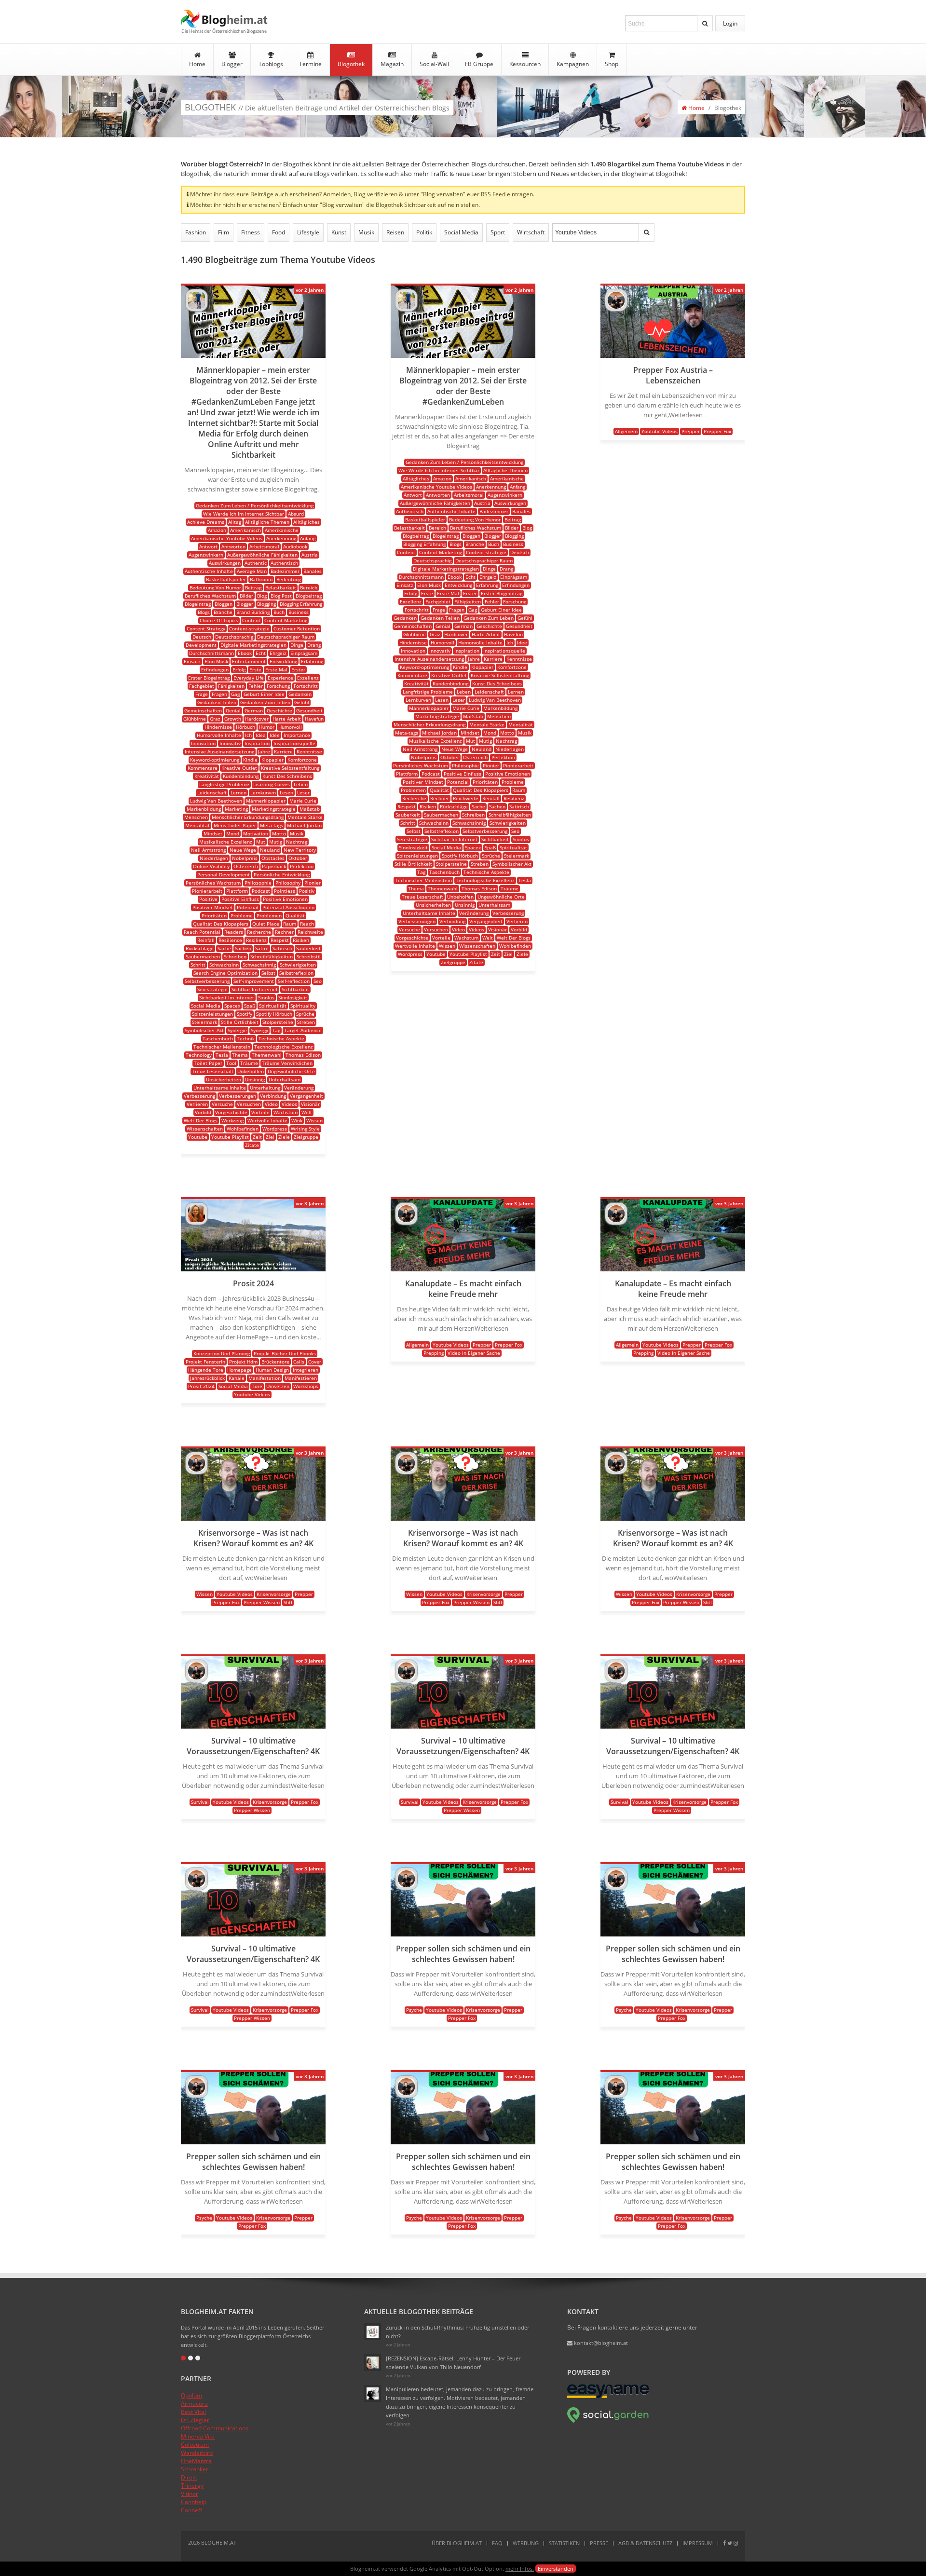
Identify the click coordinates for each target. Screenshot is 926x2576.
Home (197, 64)
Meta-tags (272, 825)
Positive (208, 899)
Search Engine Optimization (225, 973)
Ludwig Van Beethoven (216, 801)
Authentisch (284, 563)
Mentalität (197, 825)
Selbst (268, 973)
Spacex (232, 1006)
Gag (235, 694)
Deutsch (202, 637)
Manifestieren (301, 1378)
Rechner (284, 932)
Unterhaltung (265, 1088)
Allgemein (626, 431)
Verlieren (197, 1104)
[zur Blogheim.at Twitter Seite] (730, 2543)
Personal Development (224, 874)
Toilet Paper (208, 1063)
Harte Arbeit (287, 719)
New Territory (300, 850)
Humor (267, 727)
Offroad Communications (215, 2428)
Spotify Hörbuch (274, 1014)
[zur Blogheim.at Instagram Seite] (736, 2543)
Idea (261, 735)
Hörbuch (245, 727)
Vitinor (190, 2494)
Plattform (237, 891)
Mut (261, 842)
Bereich (309, 587)
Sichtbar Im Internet (255, 989)
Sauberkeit (308, 948)
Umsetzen (278, 1386)
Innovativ (230, 743)
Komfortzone (302, 760)
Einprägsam (304, 653)
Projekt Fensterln (205, 1362)
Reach (307, 924)
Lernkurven (263, 792)
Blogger (232, 64)
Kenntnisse (309, 751)
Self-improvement (254, 981)
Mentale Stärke (305, 817)
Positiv (307, 891)
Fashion (196, 232)
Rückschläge (200, 948)
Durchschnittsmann (211, 653)
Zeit (257, 1137)
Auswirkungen (225, 563)
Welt (307, 1112)
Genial (233, 710)
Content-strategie (249, 628)
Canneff (191, 2510)
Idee (275, 735)
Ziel (270, 1137)
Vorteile (260, 1112)
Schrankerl (195, 2469)
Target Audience (303, 1030)
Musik (366, 232)
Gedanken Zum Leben (265, 702)
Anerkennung (281, 538)
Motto (279, 833)
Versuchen (249, 1104)
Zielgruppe (306, 1137)
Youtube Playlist (230, 1137)
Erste (255, 669)
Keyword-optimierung (215, 760)
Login (730, 23)
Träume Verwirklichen (287, 1063)
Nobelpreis (245, 858)
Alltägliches (306, 522)
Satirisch (282, 948)
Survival (200, 1802)
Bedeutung (289, 579)
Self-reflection (294, 981)
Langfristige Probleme (224, 784)
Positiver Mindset (213, 907)
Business (299, 612)
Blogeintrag (198, 604)
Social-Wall (434, 64)
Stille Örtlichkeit (240, 1022)
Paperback (274, 866)
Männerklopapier (266, 801)
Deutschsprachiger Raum (286, 637)
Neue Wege (243, 850)
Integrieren (306, 1370)
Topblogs (271, 64)
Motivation (256, 833)
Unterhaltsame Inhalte (220, 1088)
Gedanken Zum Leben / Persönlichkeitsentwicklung (255, 505)
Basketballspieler (226, 579)
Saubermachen (203, 956)
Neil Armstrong (208, 850)
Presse (599, 2543)
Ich (248, 735)
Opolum (191, 2395)
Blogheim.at (224, 19)
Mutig (276, 842)
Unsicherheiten (224, 1079)
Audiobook (295, 546)
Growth (233, 719)
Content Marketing (286, 620)
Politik (424, 232)
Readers (234, 932)
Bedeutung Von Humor (215, 587)
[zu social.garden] (608, 2421)
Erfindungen (215, 669)
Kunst (339, 232)
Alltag (235, 522)
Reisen (395, 232)
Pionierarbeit (207, 891)
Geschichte (279, 710)
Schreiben (235, 956)
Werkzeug (232, 1120)
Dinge (297, 645)
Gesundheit (309, 710)
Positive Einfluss (240, 899)
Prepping (434, 1353)
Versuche (222, 1104)
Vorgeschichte (231, 1112)
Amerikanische (282, 530)
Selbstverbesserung (207, 981)
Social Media (461, 232)
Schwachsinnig (259, 965)
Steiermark (204, 1022)
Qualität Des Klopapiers (221, 924)
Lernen (238, 792)
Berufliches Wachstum (210, 596)
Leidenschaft (212, 792)
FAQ (497, 2543)
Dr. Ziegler (195, 2420)
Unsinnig (255, 1079)
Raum (290, 924)
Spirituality (303, 1006)
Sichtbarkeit (295, 989)
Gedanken (300, 694)
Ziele (284, 1137)
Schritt (198, 965)
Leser (303, 792)
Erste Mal (276, 669)
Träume (249, 1063)
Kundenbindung (241, 776)
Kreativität (207, 776)
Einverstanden (556, 2569)
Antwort (208, 546)
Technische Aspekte (281, 1038)
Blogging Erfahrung (301, 604)
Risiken (301, 940)
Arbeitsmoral (264, 546)
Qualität (295, 915)
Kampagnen (573, 64)
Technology (199, 1055)
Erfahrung (312, 661)
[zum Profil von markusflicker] (197, 309)
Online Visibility (211, 866)
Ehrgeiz (278, 653)
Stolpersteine (278, 1022)
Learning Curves (272, 784)
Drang (314, 645)
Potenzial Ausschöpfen (288, 907)
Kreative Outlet (239, 768)
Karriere (283, 751)
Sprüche (305, 1014)
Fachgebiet (202, 686)
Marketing (236, 809)
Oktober (298, 858)
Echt (261, 653)
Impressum (698, 2543)
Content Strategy (206, 628)
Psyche (414, 2010)
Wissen (314, 1120)
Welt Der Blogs (201, 1120)
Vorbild (203, 1112)
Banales (313, 571)
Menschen (196, 817)
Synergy (259, 1030)
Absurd (296, 514)
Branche (223, 612)
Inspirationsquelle (294, 743)
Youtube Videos (660, 431)
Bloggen (224, 604)
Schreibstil (309, 956)
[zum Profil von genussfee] (373, 2363)
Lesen (286, 792)
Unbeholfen (251, 1071)
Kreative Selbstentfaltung (290, 768)
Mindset (213, 833)
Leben (301, 784)
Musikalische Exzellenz (226, 842)
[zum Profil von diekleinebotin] (373, 2332)
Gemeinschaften (203, 710)
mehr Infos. (520, 2569)
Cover (315, 1362)
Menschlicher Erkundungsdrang (248, 817)
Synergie (237, 1030)
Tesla (222, 1055)
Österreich (246, 866)
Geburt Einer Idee (264, 694)
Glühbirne (195, 719)
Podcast (261, 891)
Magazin (392, 64)
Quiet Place (266, 924)
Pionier (313, 883)
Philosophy (288, 883)
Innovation (203, 743)
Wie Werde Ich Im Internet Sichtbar (244, 514)
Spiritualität (273, 1006)
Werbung (526, 2543)
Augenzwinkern (206, 555)
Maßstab (310, 809)
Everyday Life (249, 678)
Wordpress (275, 1129)
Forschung (278, 686)
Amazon (217, 530)
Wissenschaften (205, 1129)
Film (224, 232)
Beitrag (253, 587)
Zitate (252, 1145)
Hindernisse (218, 727)
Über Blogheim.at (457, 2543)
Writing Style (305, 1129)
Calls (299, 1362)
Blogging (266, 604)
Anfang (308, 538)
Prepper (691, 431)
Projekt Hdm (243, 1362)
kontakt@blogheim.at (600, 2343)
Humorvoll (290, 727)
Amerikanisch (245, 530)
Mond (233, 833)
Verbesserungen (238, 1096)
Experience (280, 678)
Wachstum (286, 1112)
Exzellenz (308, 678)
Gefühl (302, 702)
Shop (612, 64)
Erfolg (239, 669)
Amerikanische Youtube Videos (227, 538)
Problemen (269, 915)
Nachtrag (297, 842)
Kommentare (203, 768)
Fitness (251, 232)
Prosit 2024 (201, 1386)
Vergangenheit (306, 1096)
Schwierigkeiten (298, 965)
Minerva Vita (198, 2436)
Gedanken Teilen (217, 702)
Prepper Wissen (262, 1602)
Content (251, 620)
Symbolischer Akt (204, 1030)
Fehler (256, 686)
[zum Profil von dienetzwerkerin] (197, 1222)
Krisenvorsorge (274, 1594)
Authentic (256, 563)
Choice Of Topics (219, 620)
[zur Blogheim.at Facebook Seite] (724, 2543)
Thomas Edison (303, 1055)
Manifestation (265, 1378)
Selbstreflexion (296, 973)
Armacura (194, 2404)
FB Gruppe (479, 64)
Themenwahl (267, 1055)
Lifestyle (308, 232)
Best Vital (193, 2412)
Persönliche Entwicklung (282, 874)
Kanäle (237, 1378)
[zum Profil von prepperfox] (616, 309)
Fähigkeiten (231, 686)
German (254, 710)
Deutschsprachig (234, 637)
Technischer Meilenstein (222, 1047)
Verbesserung (199, 1096)
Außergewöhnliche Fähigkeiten (262, 555)
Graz (215, 719)
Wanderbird (197, 2453)
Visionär (310, 1104)
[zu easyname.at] (608, 2396)
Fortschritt (306, 686)
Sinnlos (266, 997)
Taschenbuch (218, 1038)
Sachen (243, 948)
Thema (240, 1055)
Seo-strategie (212, 989)
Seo (318, 981)
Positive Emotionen (285, 899)
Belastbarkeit (281, 587)
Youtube (198, 1137)
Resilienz (256, 940)
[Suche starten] (705, 23)
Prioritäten (214, 915)
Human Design (272, 1370)
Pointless (285, 891)
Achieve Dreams (206, 522)
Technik (246, 1038)
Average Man (252, 571)
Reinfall (206, 940)
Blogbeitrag (309, 596)
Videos (289, 1104)
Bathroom (261, 579)
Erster (298, 669)
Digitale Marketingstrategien (253, 645)
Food (279, 232)
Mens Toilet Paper (235, 825)
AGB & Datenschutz (645, 2543)
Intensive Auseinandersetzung (219, 751)
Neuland (270, 850)
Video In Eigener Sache (474, 1353)
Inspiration (257, 743)
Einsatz (192, 661)
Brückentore (275, 1362)
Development (201, 645)
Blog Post (281, 596)
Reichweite (310, 932)
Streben (306, 1022)
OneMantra (196, 2461)
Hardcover (257, 719)
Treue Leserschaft (213, 1071)
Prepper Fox (717, 431)
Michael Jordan (304, 825)
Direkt (189, 2477)
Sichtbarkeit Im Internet (227, 997)
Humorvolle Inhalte (219, 735)
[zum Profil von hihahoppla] (373, 2393)
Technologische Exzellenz (284, 1047)
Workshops (306, 1386)
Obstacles (273, 858)
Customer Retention (297, 628)
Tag (276, 1030)
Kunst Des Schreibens (287, 776)
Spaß (250, 1006)
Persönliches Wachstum (213, 883)
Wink (297, 1120)
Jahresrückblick (207, 1378)
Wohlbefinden (243, 1129)
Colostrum (195, 2445)
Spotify (245, 1014)
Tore (257, 1386)
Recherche (259, 932)
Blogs (204, 612)
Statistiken (564, 2543)
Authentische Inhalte (209, 571)
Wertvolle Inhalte (267, 1120)
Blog (262, 596)
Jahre (264, 751)
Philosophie (258, 883)
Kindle (250, 760)
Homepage (239, 1370)
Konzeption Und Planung (222, 1353)
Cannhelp (194, 2502)
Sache (224, 948)
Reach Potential (202, 932)
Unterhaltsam (285, 1079)
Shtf (288, 1602)
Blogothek (351, 64)
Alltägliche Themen (267, 522)
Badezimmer (285, 571)
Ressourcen (525, 64)
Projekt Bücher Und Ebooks (285, 1353)
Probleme (242, 915)
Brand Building (253, 612)
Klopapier (272, 760)
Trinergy (192, 2486)
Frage (202, 694)
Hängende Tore (206, 1370)
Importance (297, 735)
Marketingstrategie (274, 809)
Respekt (280, 940)
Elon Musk (216, 661)
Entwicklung (283, 661)
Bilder (246, 596)
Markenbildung (204, 809)
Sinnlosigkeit (293, 997)
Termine (310, 64)
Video (271, 1104)
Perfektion (302, 866)
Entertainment (249, 661)
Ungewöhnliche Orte (291, 1071)
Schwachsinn (224, 965)
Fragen (219, 694)
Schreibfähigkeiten (272, 956)
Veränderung (299, 1088)
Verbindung (273, 1096)
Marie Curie (303, 801)
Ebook (245, 653)
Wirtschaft (531, 232)
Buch (279, 612)
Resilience (230, 940)
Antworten (233, 546)
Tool (231, 1063)
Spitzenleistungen (212, 1014)
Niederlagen (214, 858)
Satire (262, 948)
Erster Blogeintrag (209, 678)
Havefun (314, 719)
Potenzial (248, 907)
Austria (310, 555)
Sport (498, 232)
